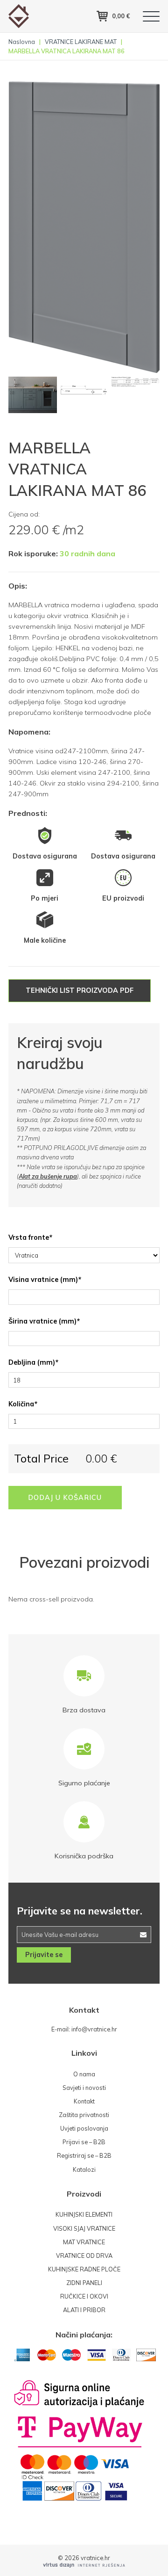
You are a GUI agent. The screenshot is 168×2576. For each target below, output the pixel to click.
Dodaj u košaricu (65, 1498)
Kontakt (84, 2101)
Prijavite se (44, 1955)
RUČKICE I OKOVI (84, 2296)
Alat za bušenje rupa (48, 1176)
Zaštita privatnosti (84, 2115)
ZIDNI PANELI (84, 2283)
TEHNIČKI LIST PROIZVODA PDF (80, 990)
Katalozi (84, 2169)
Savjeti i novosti (84, 2088)
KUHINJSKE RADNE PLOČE (84, 2269)
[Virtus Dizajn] (84, 2565)
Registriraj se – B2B (84, 2155)
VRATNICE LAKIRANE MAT (81, 42)
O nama (84, 2074)
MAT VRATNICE (84, 2242)
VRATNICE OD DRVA (84, 2256)
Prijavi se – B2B (84, 2142)
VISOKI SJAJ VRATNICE (84, 2228)
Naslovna (22, 42)
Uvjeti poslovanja (84, 2128)
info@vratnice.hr (94, 2029)
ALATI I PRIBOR (84, 2310)
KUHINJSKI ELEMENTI (84, 2214)
